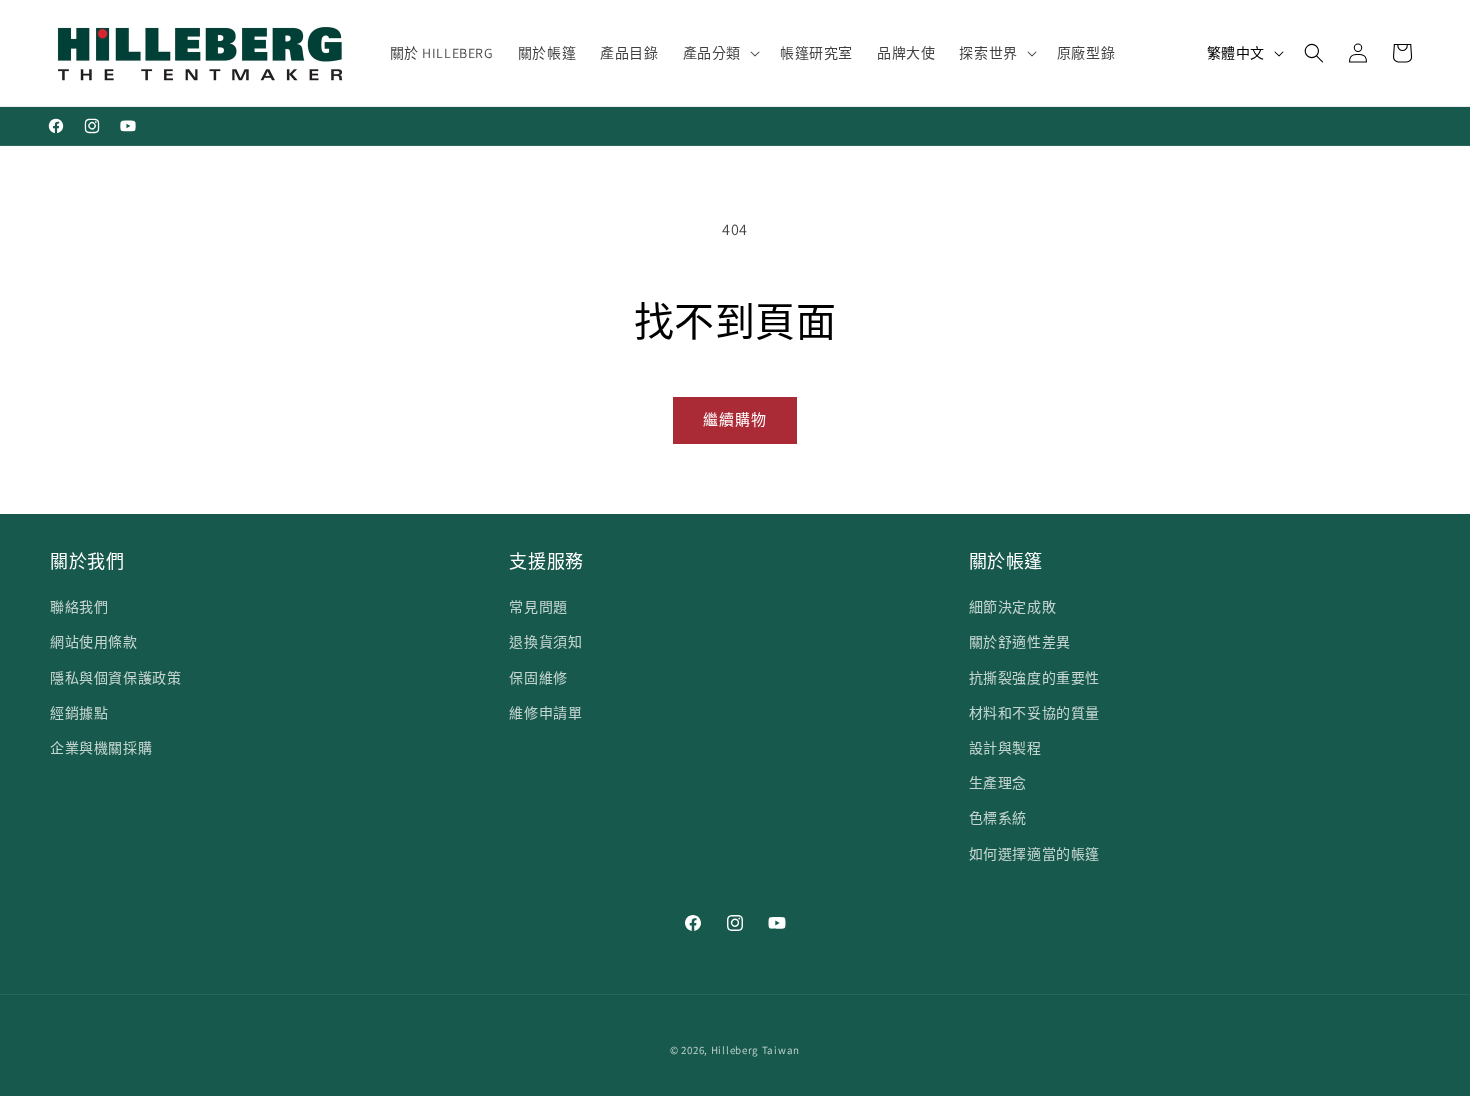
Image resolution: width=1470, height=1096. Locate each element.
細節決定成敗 (1013, 607)
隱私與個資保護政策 (115, 678)
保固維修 (538, 678)
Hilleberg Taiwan (755, 1050)
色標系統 (998, 818)
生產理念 (998, 783)
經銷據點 (79, 713)
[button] (719, 53)
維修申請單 (545, 713)
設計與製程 (1005, 748)
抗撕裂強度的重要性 (1034, 678)
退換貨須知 (545, 642)
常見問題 (538, 607)
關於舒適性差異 (1020, 642)
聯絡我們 (79, 607)
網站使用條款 (94, 642)
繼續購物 (735, 419)
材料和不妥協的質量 (1034, 713)
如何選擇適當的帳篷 (1034, 854)
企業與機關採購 (101, 748)
